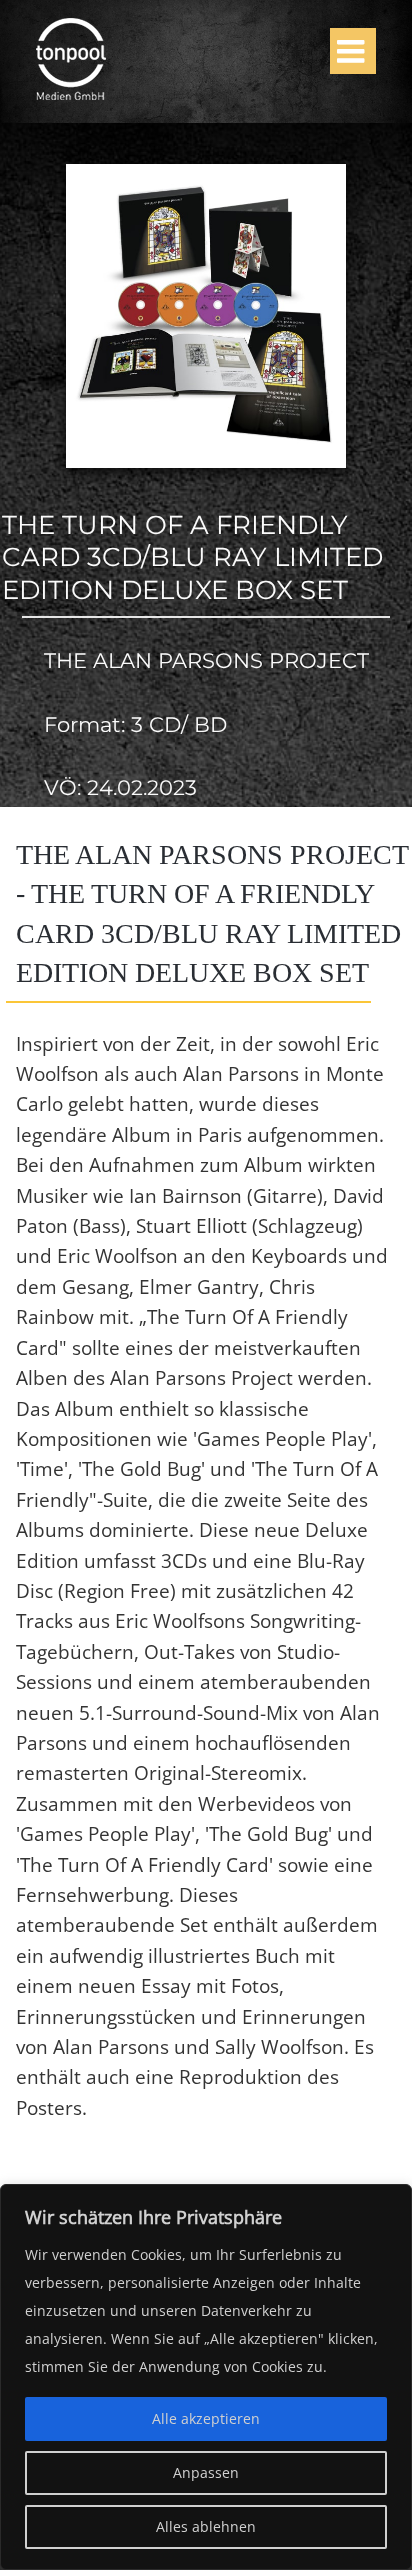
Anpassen (206, 2472)
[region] (206, 2377)
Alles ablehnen (206, 2526)
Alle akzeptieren (206, 2418)
